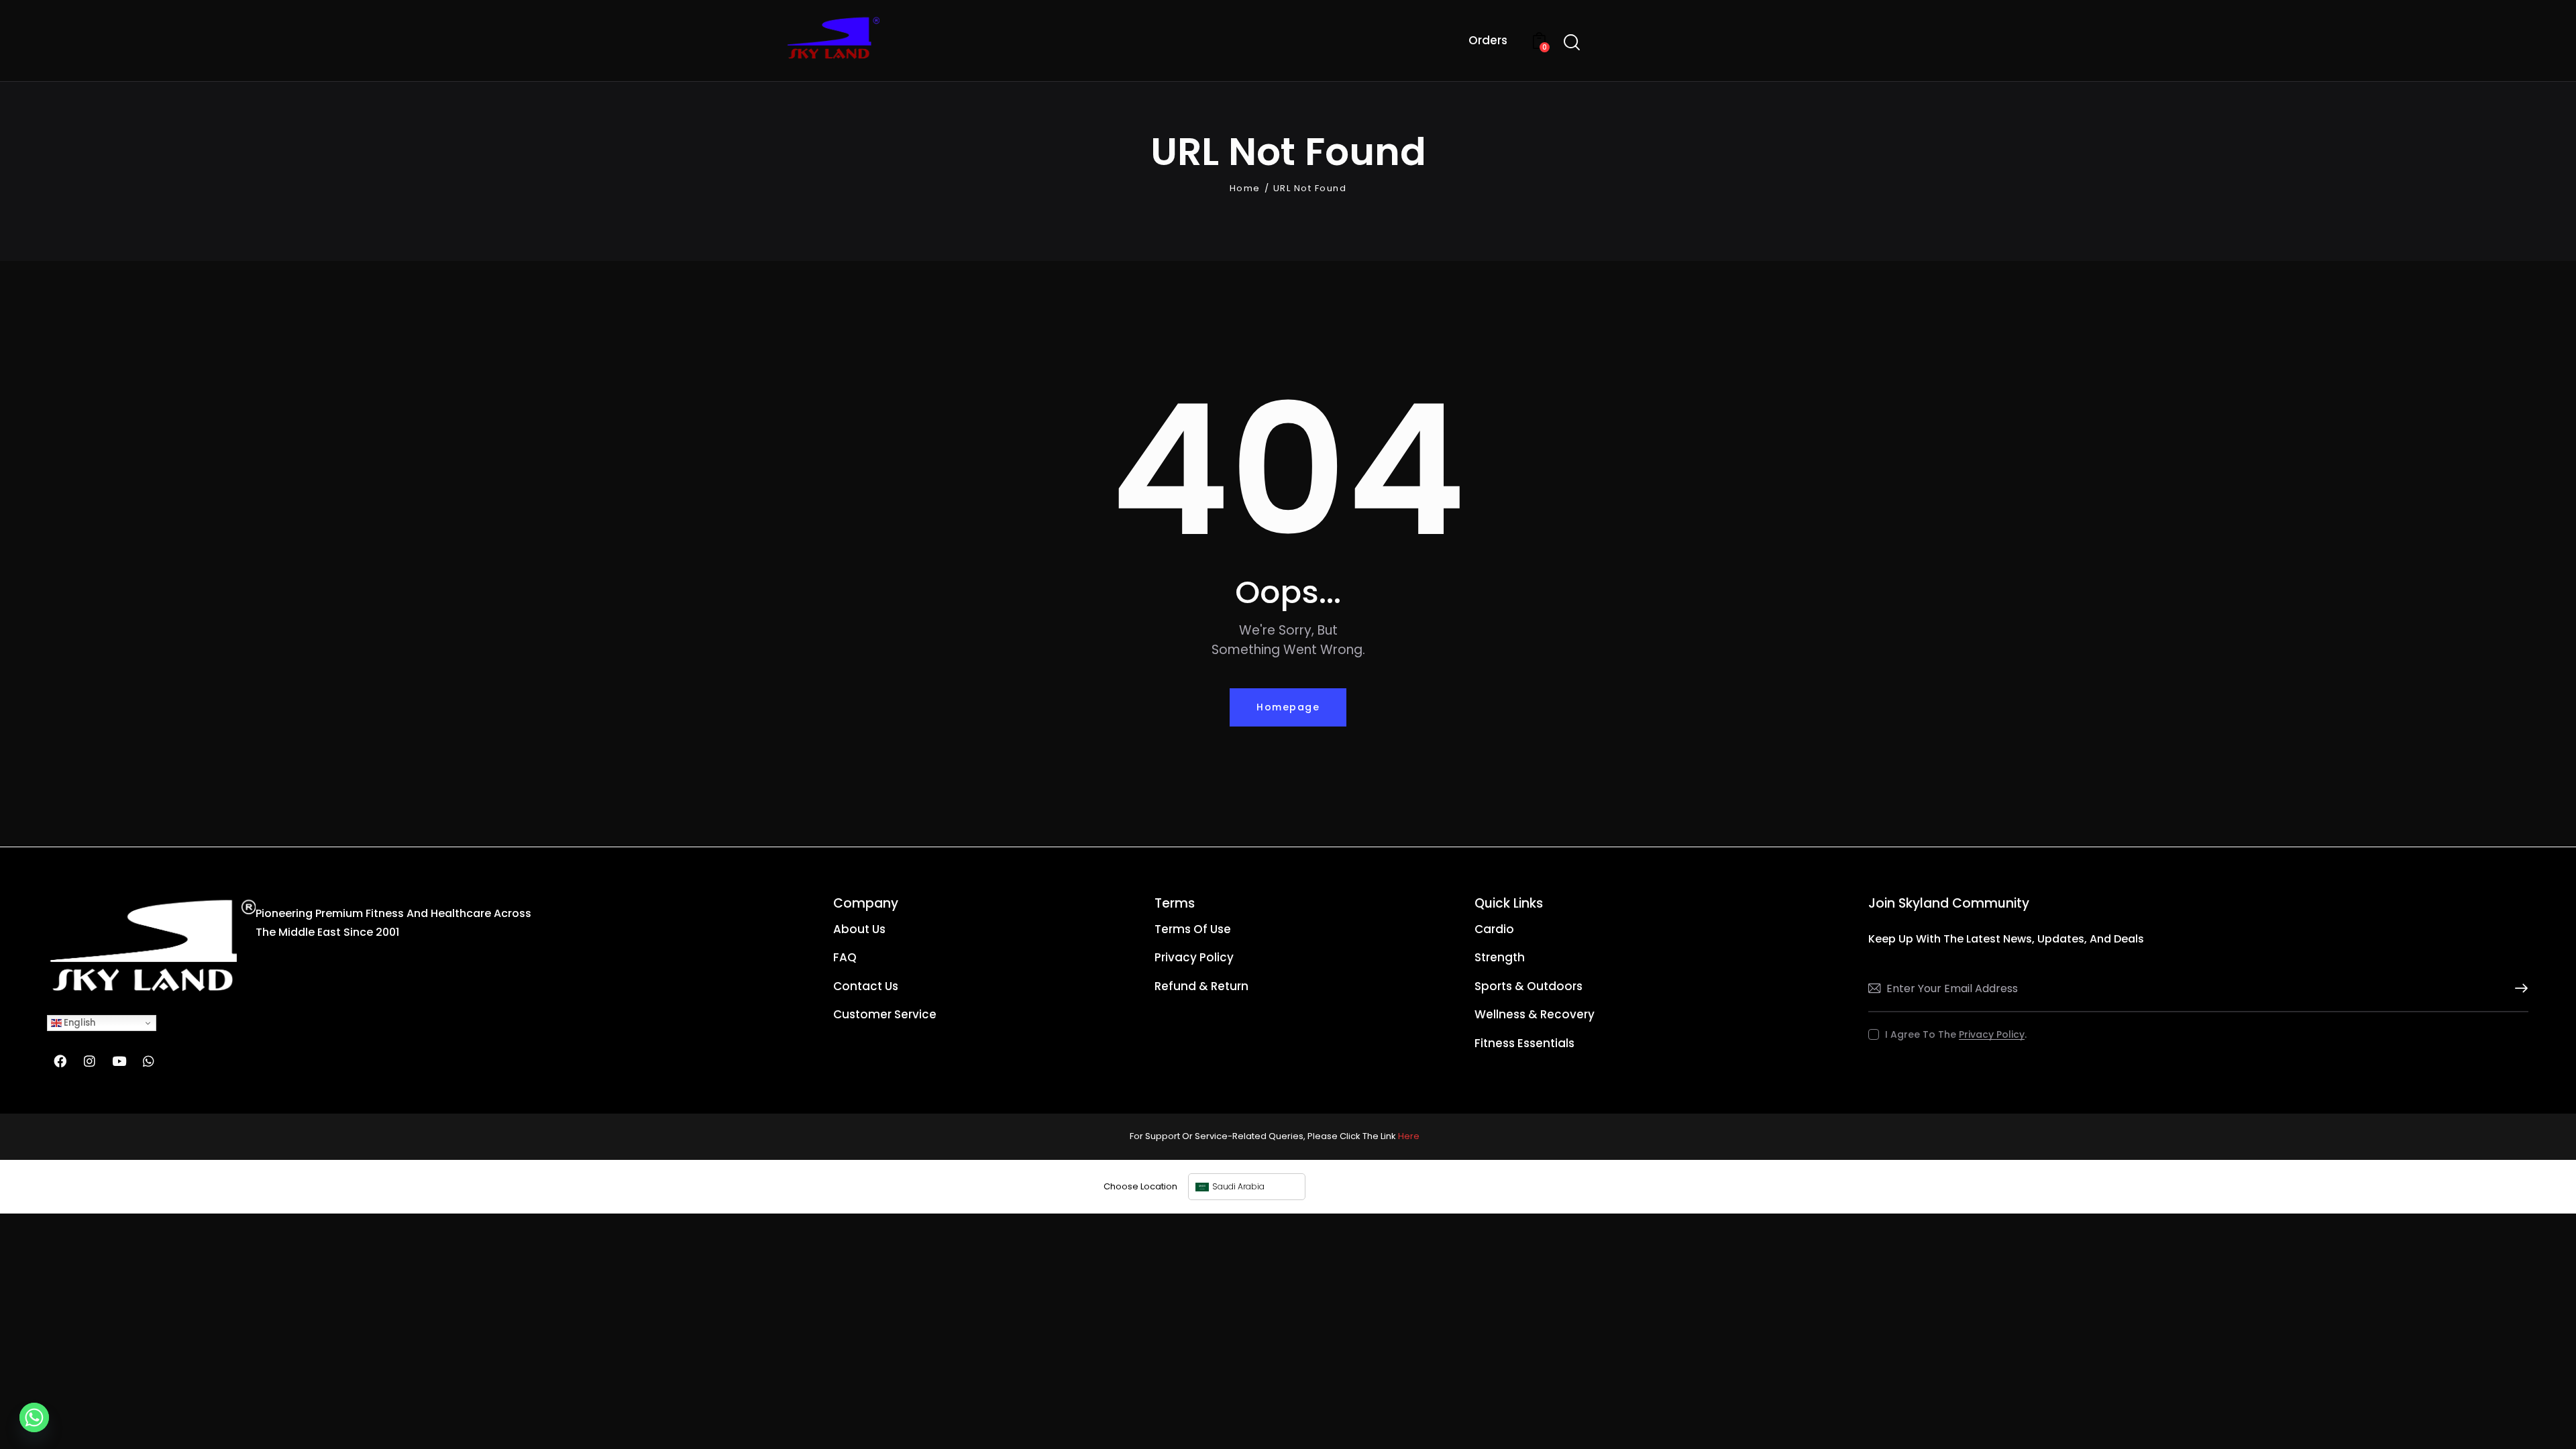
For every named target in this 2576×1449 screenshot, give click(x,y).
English (78, 1023)
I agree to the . (1956, 1034)
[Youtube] (119, 1061)
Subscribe (2518, 988)
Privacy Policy (1992, 1035)
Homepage (1288, 707)
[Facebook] (60, 1061)
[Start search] (1572, 43)
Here (1409, 1136)
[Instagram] (89, 1061)
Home (1245, 189)
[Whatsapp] (148, 1061)
